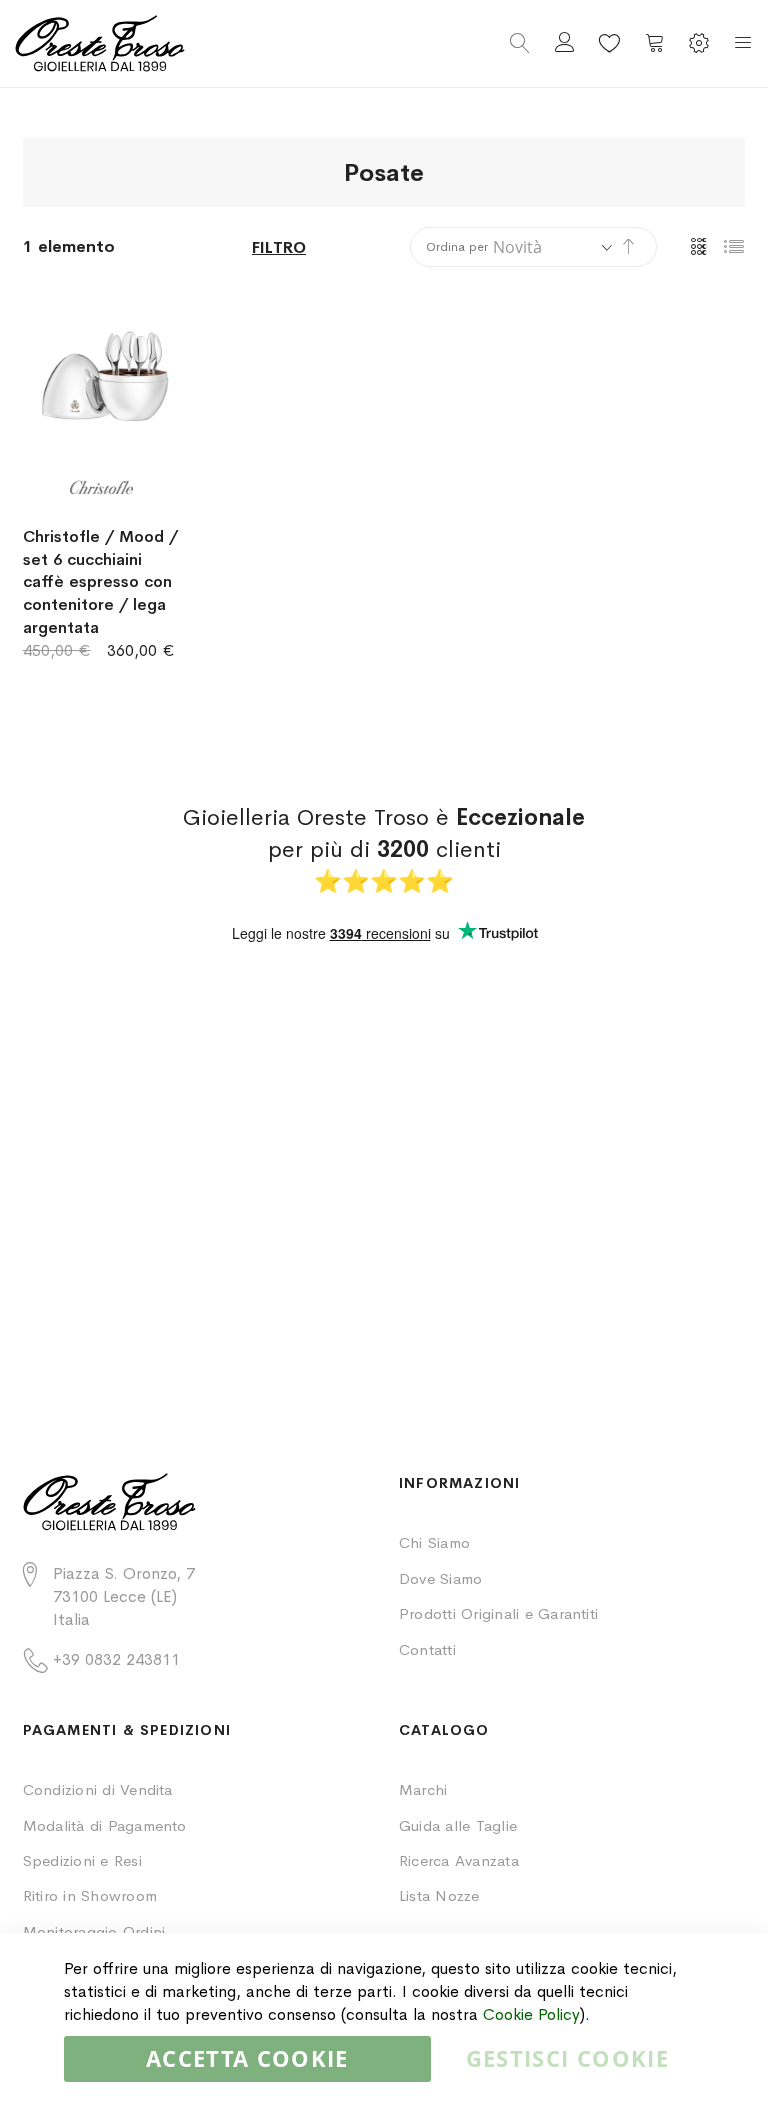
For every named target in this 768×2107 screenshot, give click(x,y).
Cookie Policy (531, 2014)
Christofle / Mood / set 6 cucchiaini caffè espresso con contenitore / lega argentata (100, 582)
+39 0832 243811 (116, 1659)
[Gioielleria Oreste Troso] (199, 43)
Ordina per (457, 247)
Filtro (279, 247)
